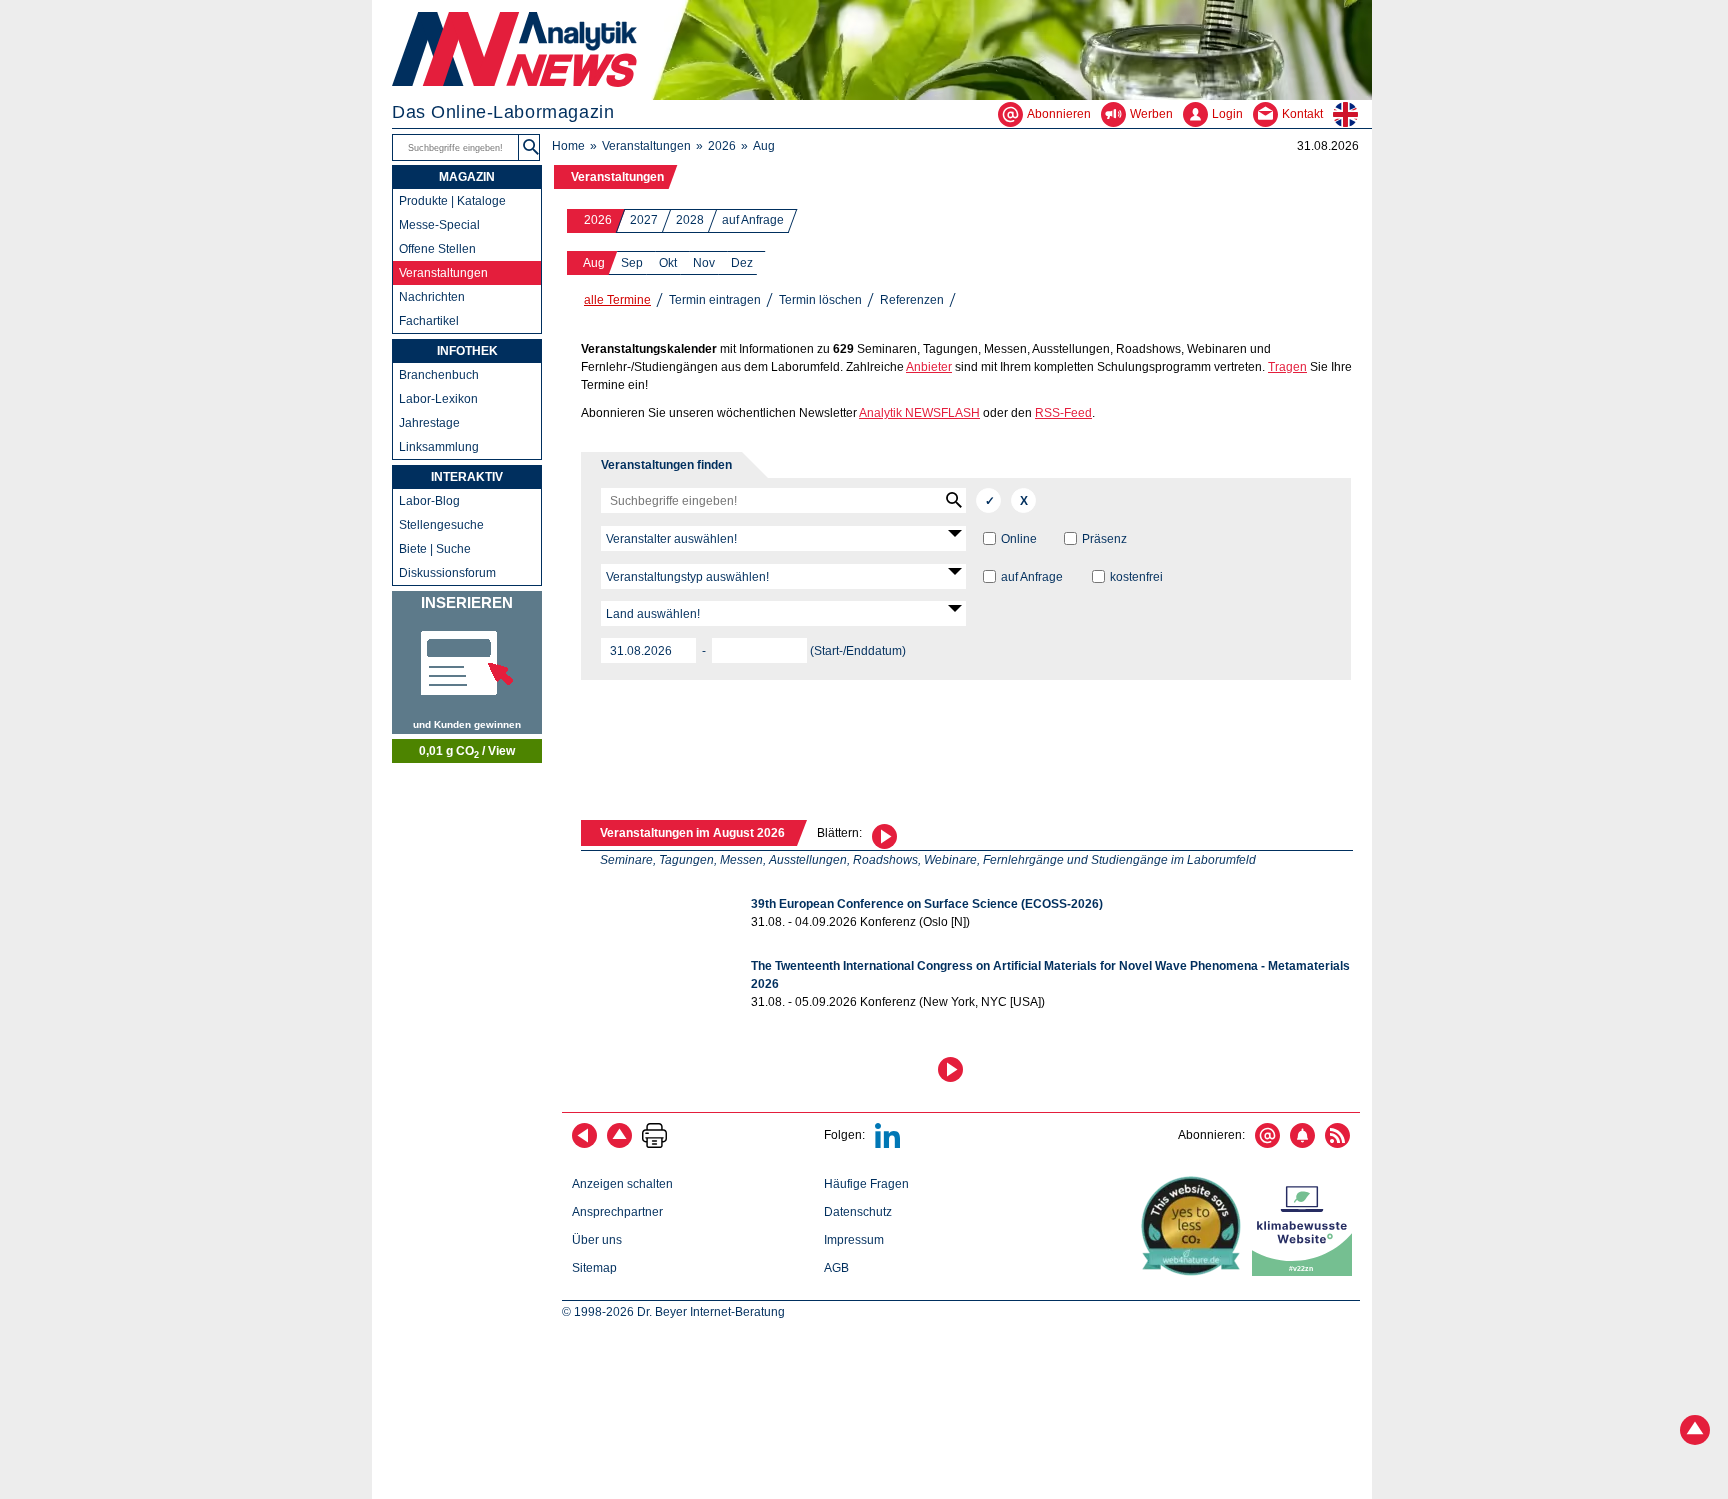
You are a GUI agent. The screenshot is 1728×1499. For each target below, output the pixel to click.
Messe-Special (439, 225)
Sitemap (594, 1268)
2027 (644, 220)
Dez (742, 263)
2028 (690, 220)
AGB (836, 1268)
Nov (704, 263)
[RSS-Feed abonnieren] (1337, 1144)
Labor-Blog (429, 501)
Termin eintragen (715, 300)
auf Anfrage (753, 220)
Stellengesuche (441, 525)
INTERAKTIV (467, 477)
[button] (884, 834)
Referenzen (912, 300)
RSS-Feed (1063, 413)
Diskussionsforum (447, 573)
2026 (722, 146)
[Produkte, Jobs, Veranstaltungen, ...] (467, 662)
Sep (632, 263)
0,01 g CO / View (467, 752)
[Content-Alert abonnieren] (1302, 1144)
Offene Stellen (437, 249)
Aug (764, 146)
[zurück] (584, 1144)
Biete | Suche (435, 549)
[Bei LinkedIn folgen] (887, 1144)
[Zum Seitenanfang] (619, 1144)
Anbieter (929, 367)
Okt (668, 263)
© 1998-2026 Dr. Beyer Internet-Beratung (673, 1312)
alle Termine (617, 300)
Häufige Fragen (866, 1184)
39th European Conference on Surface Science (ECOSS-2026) (927, 904)
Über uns (597, 1240)
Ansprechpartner (617, 1212)
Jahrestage (429, 423)
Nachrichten (432, 297)
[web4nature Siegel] (1195, 1272)
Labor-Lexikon (438, 399)
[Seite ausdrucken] (654, 1144)
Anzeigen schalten (622, 1184)
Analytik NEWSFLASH (919, 413)
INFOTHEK (467, 351)
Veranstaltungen (646, 146)
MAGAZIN (467, 177)
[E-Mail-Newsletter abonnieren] (1267, 1144)
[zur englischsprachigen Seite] (1352, 114)
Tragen (1287, 367)
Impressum (854, 1240)
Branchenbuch (439, 375)
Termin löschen (820, 300)
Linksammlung (439, 447)
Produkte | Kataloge (452, 201)
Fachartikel (429, 321)
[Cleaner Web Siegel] (1306, 1272)
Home (568, 146)
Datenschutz (858, 1212)
